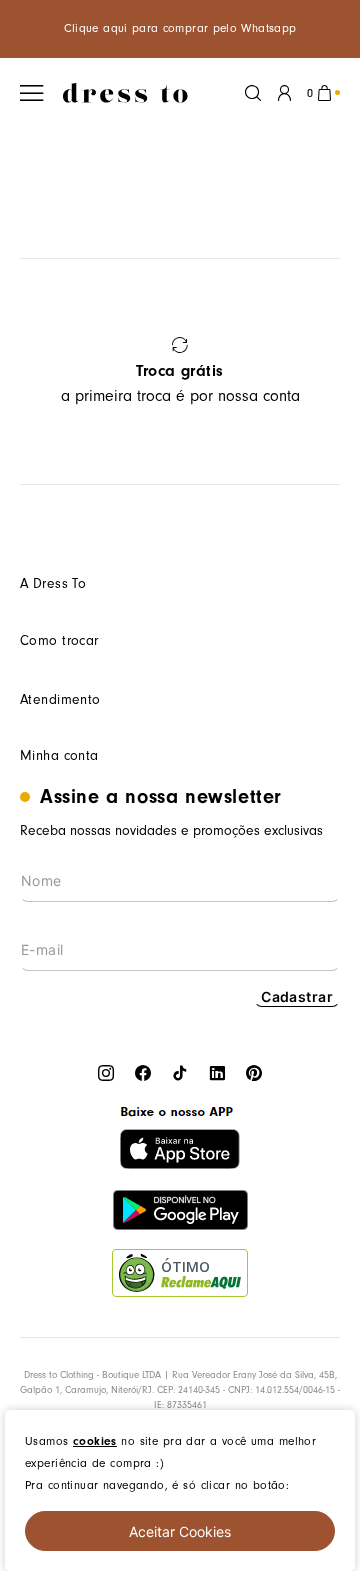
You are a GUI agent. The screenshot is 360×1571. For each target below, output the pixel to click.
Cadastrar (297, 996)
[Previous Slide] (42, 371)
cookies (95, 1441)
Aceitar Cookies (180, 1531)
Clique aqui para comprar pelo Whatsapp (180, 28)
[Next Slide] (317, 371)
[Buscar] (253, 93)
